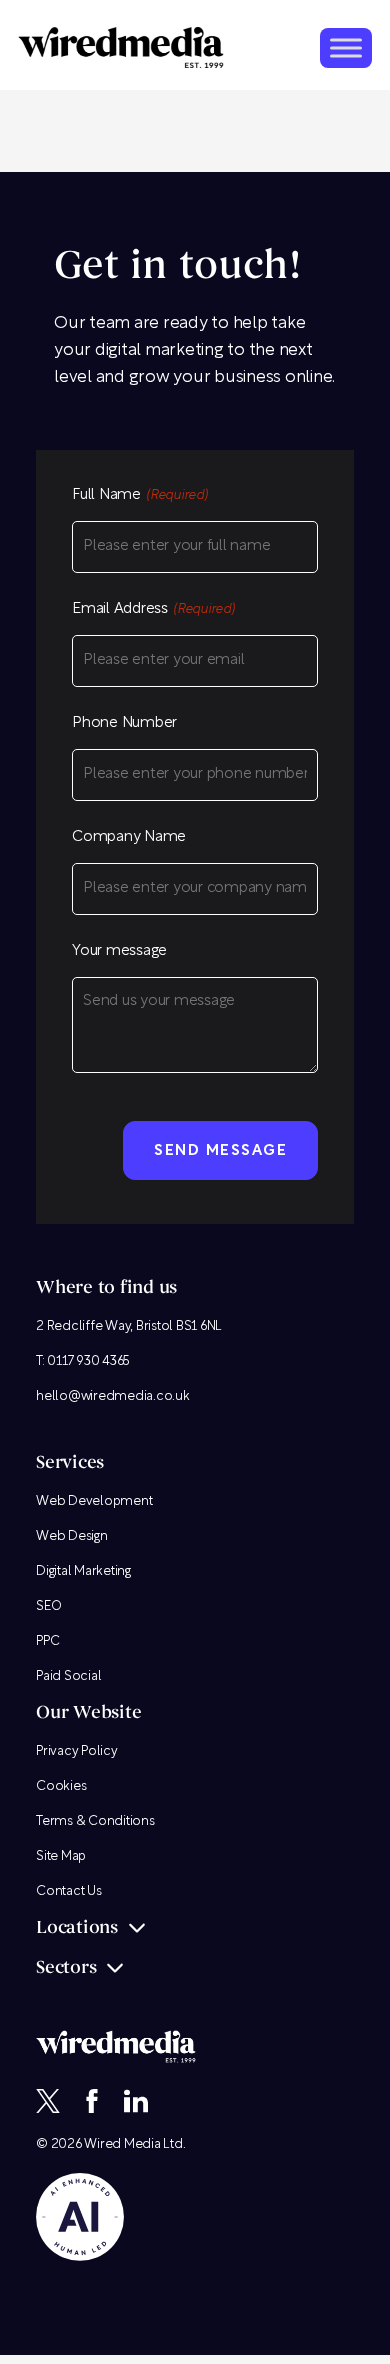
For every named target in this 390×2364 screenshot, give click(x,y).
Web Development (94, 1501)
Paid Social (68, 1676)
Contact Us (69, 1891)
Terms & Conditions (95, 1821)
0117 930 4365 (88, 1361)
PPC (47, 1641)
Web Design (72, 1536)
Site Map (61, 1856)
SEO (48, 1606)
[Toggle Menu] (346, 47)
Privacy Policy (77, 1751)
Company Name (129, 837)
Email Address (153, 609)
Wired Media (122, 2144)
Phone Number (124, 723)
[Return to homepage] (121, 47)
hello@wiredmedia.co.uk (113, 1396)
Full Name (140, 495)
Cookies (61, 1786)
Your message (119, 951)
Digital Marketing (83, 1571)
